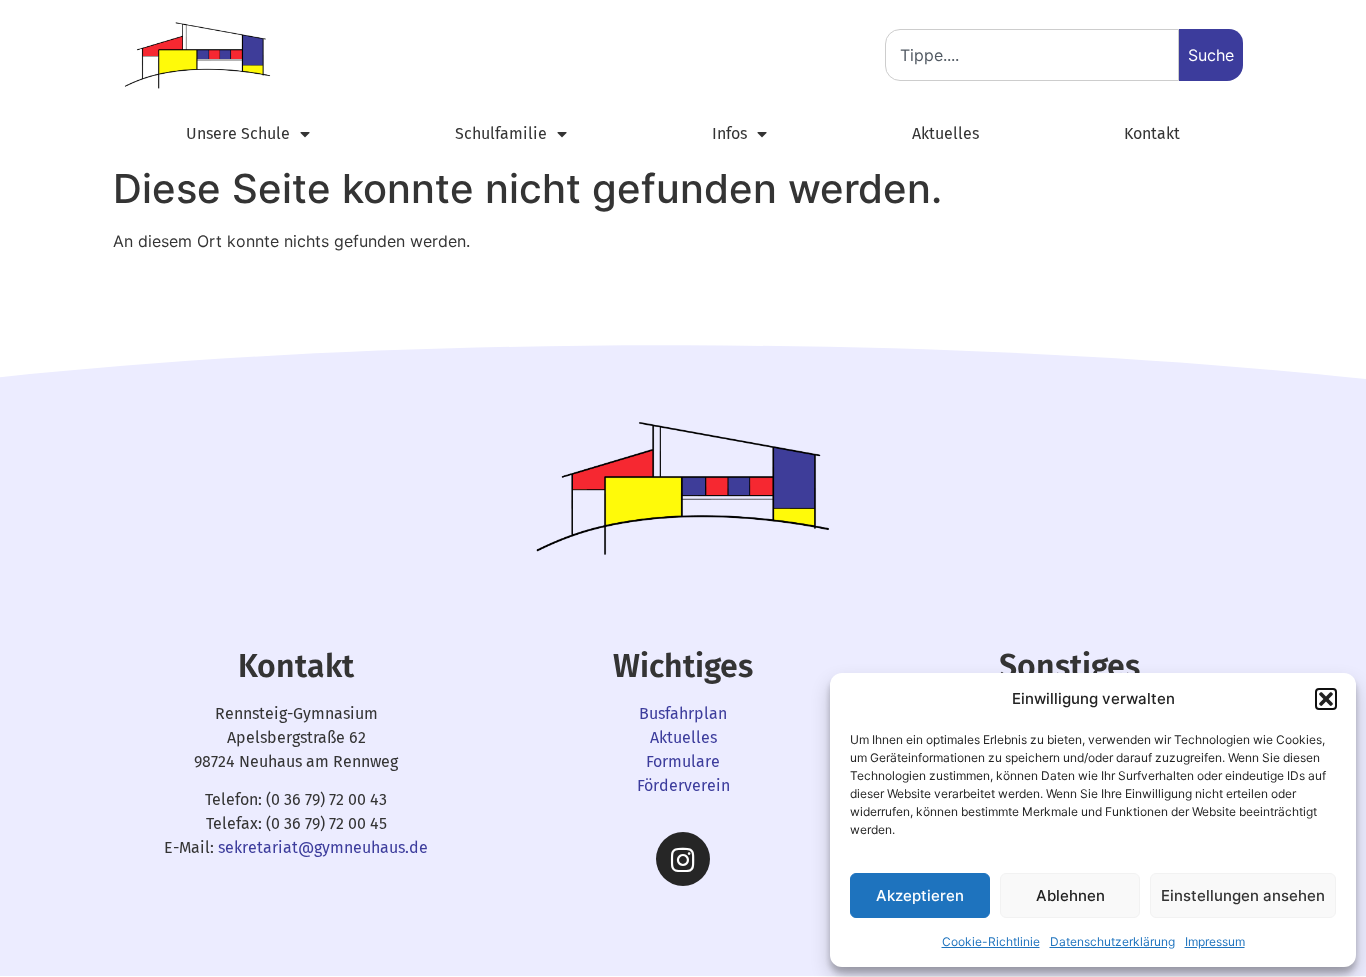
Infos (729, 133)
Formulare (683, 761)
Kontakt (1152, 133)
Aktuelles (945, 133)
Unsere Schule (238, 133)
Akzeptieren (920, 895)
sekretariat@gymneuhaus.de (323, 847)
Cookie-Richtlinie (991, 941)
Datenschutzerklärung (1112, 941)
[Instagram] (683, 859)
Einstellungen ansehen (1243, 895)
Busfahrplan (683, 713)
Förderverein (683, 785)
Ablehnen (1070, 895)
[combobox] (1032, 55)
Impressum (1215, 941)
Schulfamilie (501, 133)
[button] (1326, 699)
